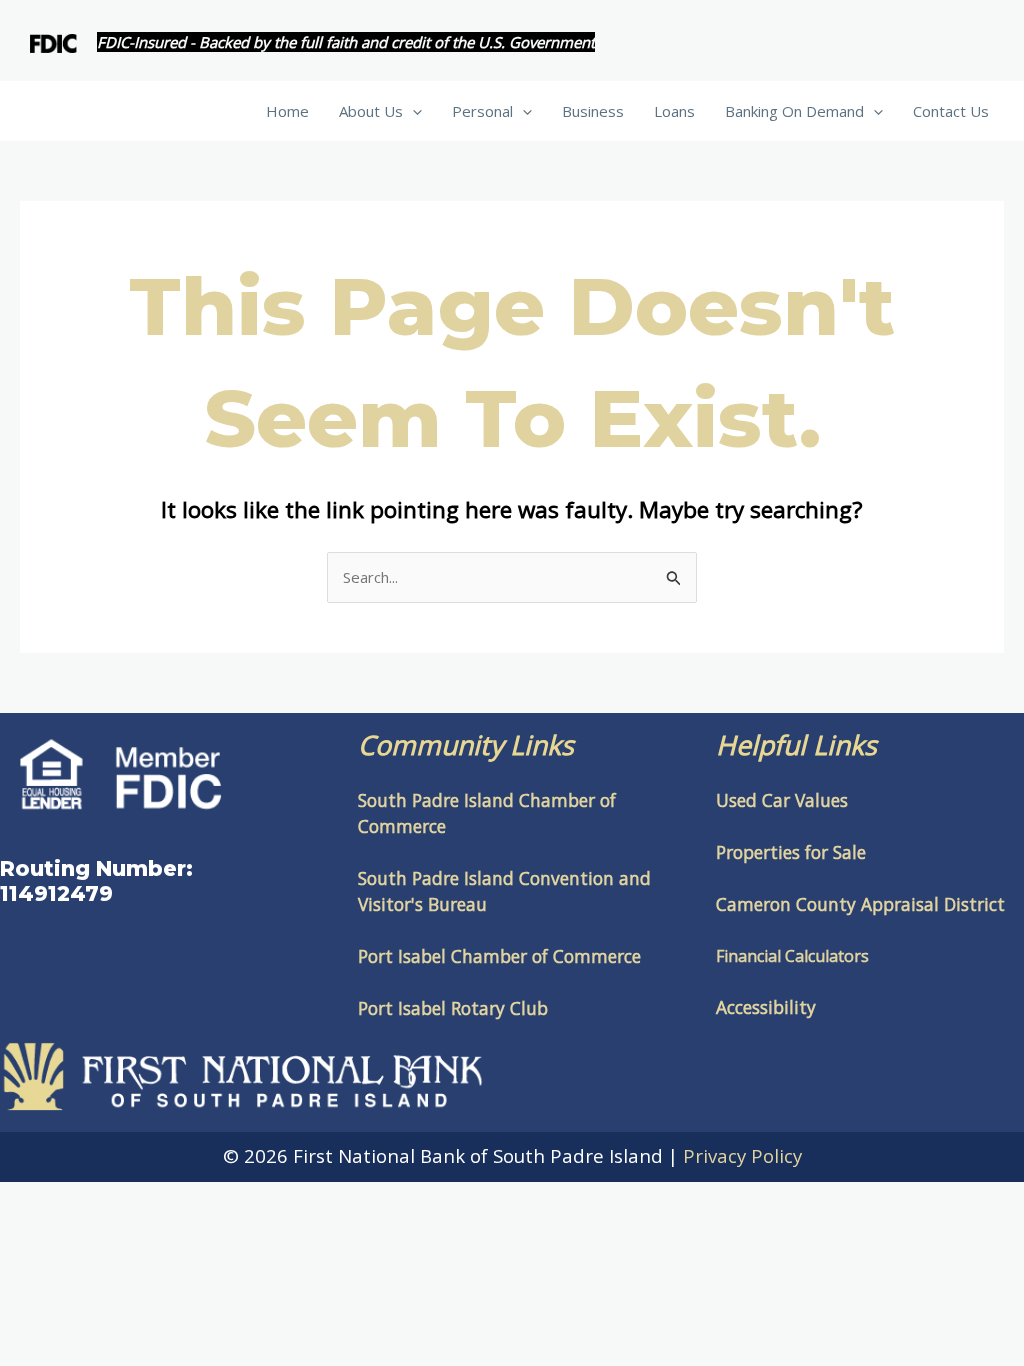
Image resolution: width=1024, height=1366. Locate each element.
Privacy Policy (742, 1155)
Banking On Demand (794, 111)
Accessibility (766, 1007)
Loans (674, 111)
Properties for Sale (791, 852)
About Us (371, 111)
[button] (412, 111)
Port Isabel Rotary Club (453, 1008)
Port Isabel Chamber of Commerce (499, 956)
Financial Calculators (792, 956)
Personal (482, 111)
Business (593, 111)
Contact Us (951, 111)
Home (287, 111)
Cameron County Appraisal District (860, 904)
